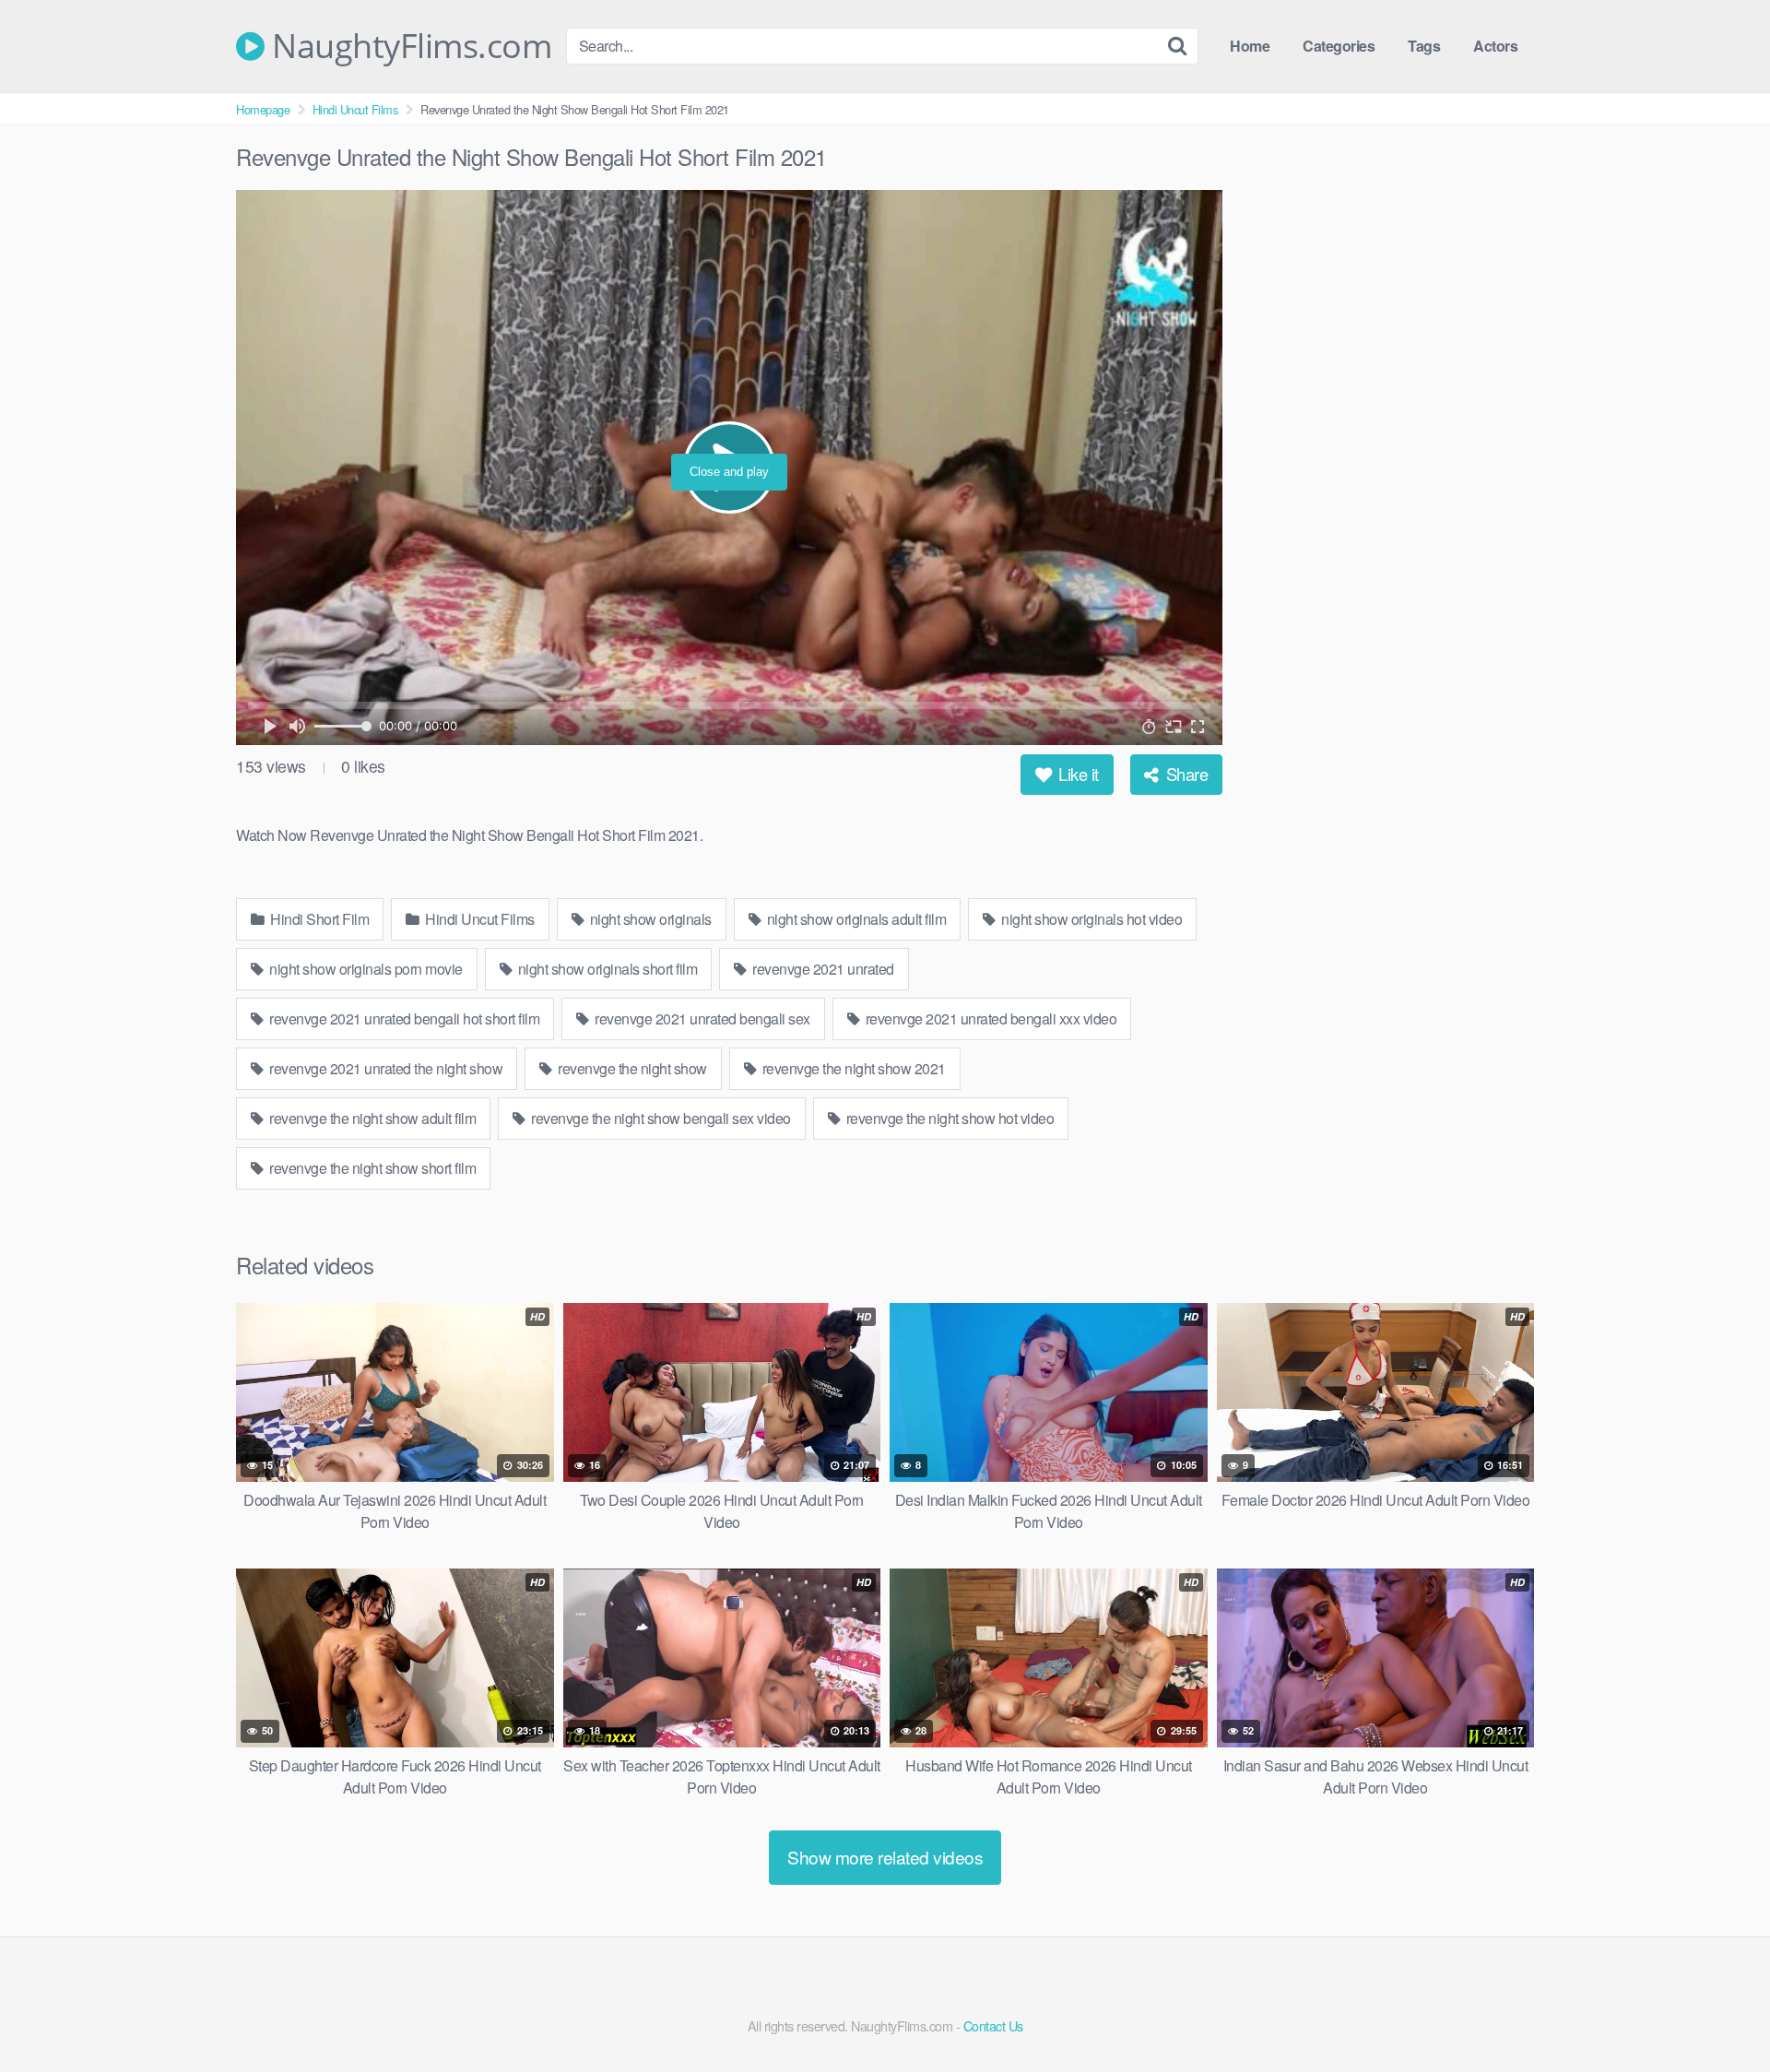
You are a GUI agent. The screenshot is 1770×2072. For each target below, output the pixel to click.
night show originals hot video (1091, 919)
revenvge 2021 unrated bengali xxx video (989, 1018)
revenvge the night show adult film (372, 1118)
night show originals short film (606, 969)
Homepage (263, 109)
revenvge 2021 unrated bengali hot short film (403, 1018)
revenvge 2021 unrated (822, 969)
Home (1250, 46)
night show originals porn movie (365, 969)
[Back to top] (1719, 2013)
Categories (1339, 46)
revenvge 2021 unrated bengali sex (701, 1018)
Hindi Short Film (319, 919)
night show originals (649, 919)
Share (1185, 774)
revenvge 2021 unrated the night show (385, 1068)
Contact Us (993, 2025)
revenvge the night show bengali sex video (660, 1118)
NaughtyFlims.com (408, 46)
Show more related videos (885, 1857)
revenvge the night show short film (372, 1168)
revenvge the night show (631, 1068)
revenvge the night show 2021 (852, 1068)
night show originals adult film (855, 919)
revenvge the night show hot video (948, 1118)
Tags (1424, 46)
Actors (1495, 46)
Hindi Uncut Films (355, 109)
